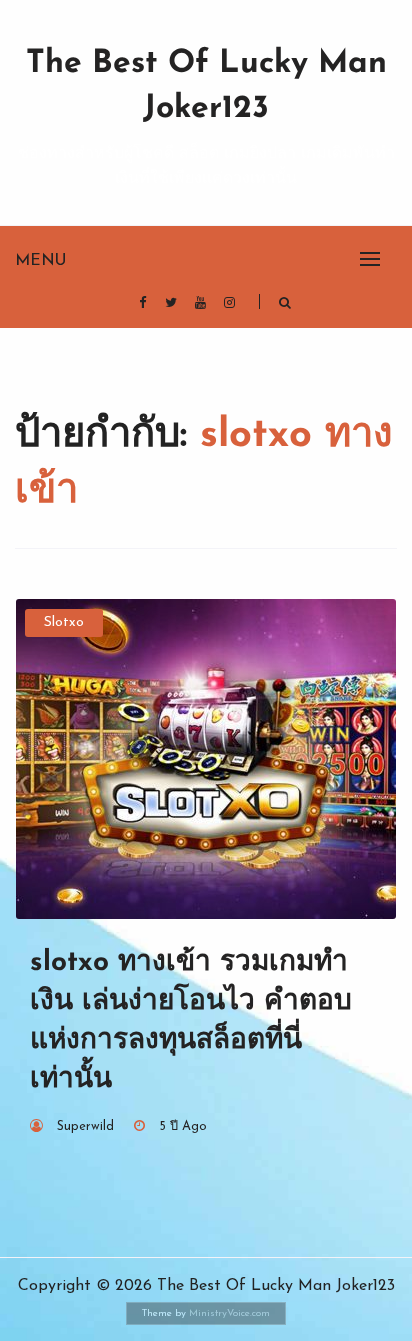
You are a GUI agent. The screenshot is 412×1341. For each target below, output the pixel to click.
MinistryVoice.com (229, 1313)
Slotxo (64, 622)
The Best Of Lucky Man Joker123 (206, 86)
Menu (40, 261)
